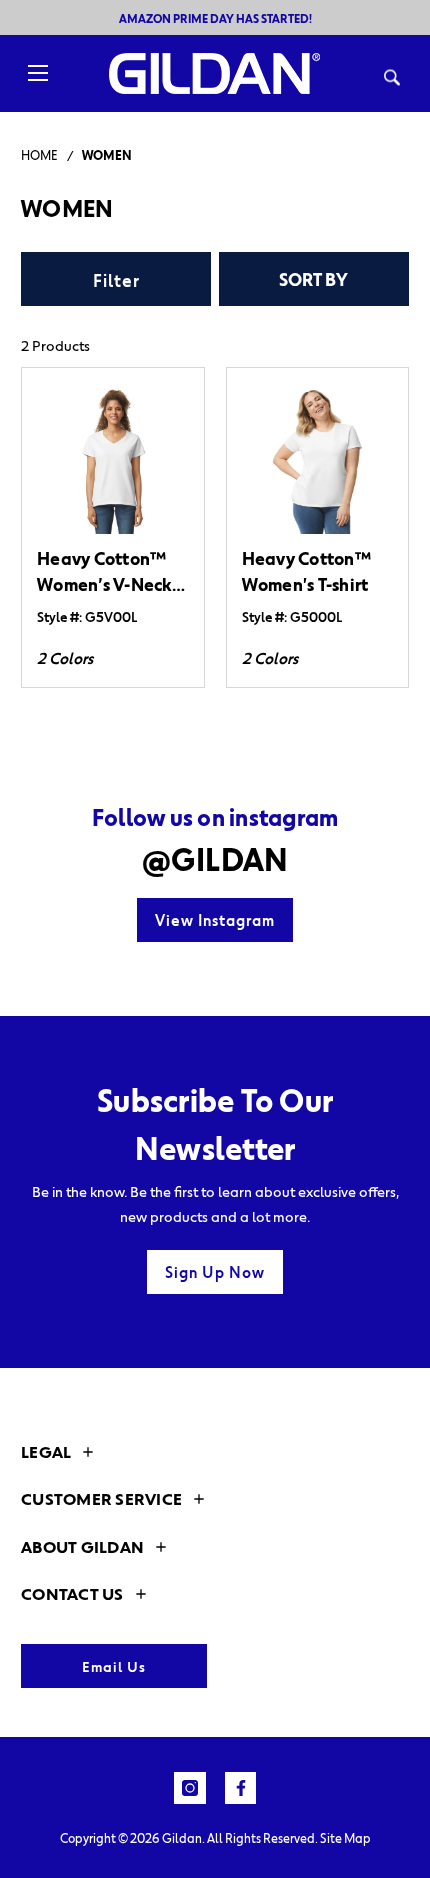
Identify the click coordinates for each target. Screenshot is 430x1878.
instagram (190, 1788)
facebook (241, 1788)
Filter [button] (116, 280)
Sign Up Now (215, 1272)
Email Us (114, 1666)
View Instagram (215, 920)
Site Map (345, 1838)
